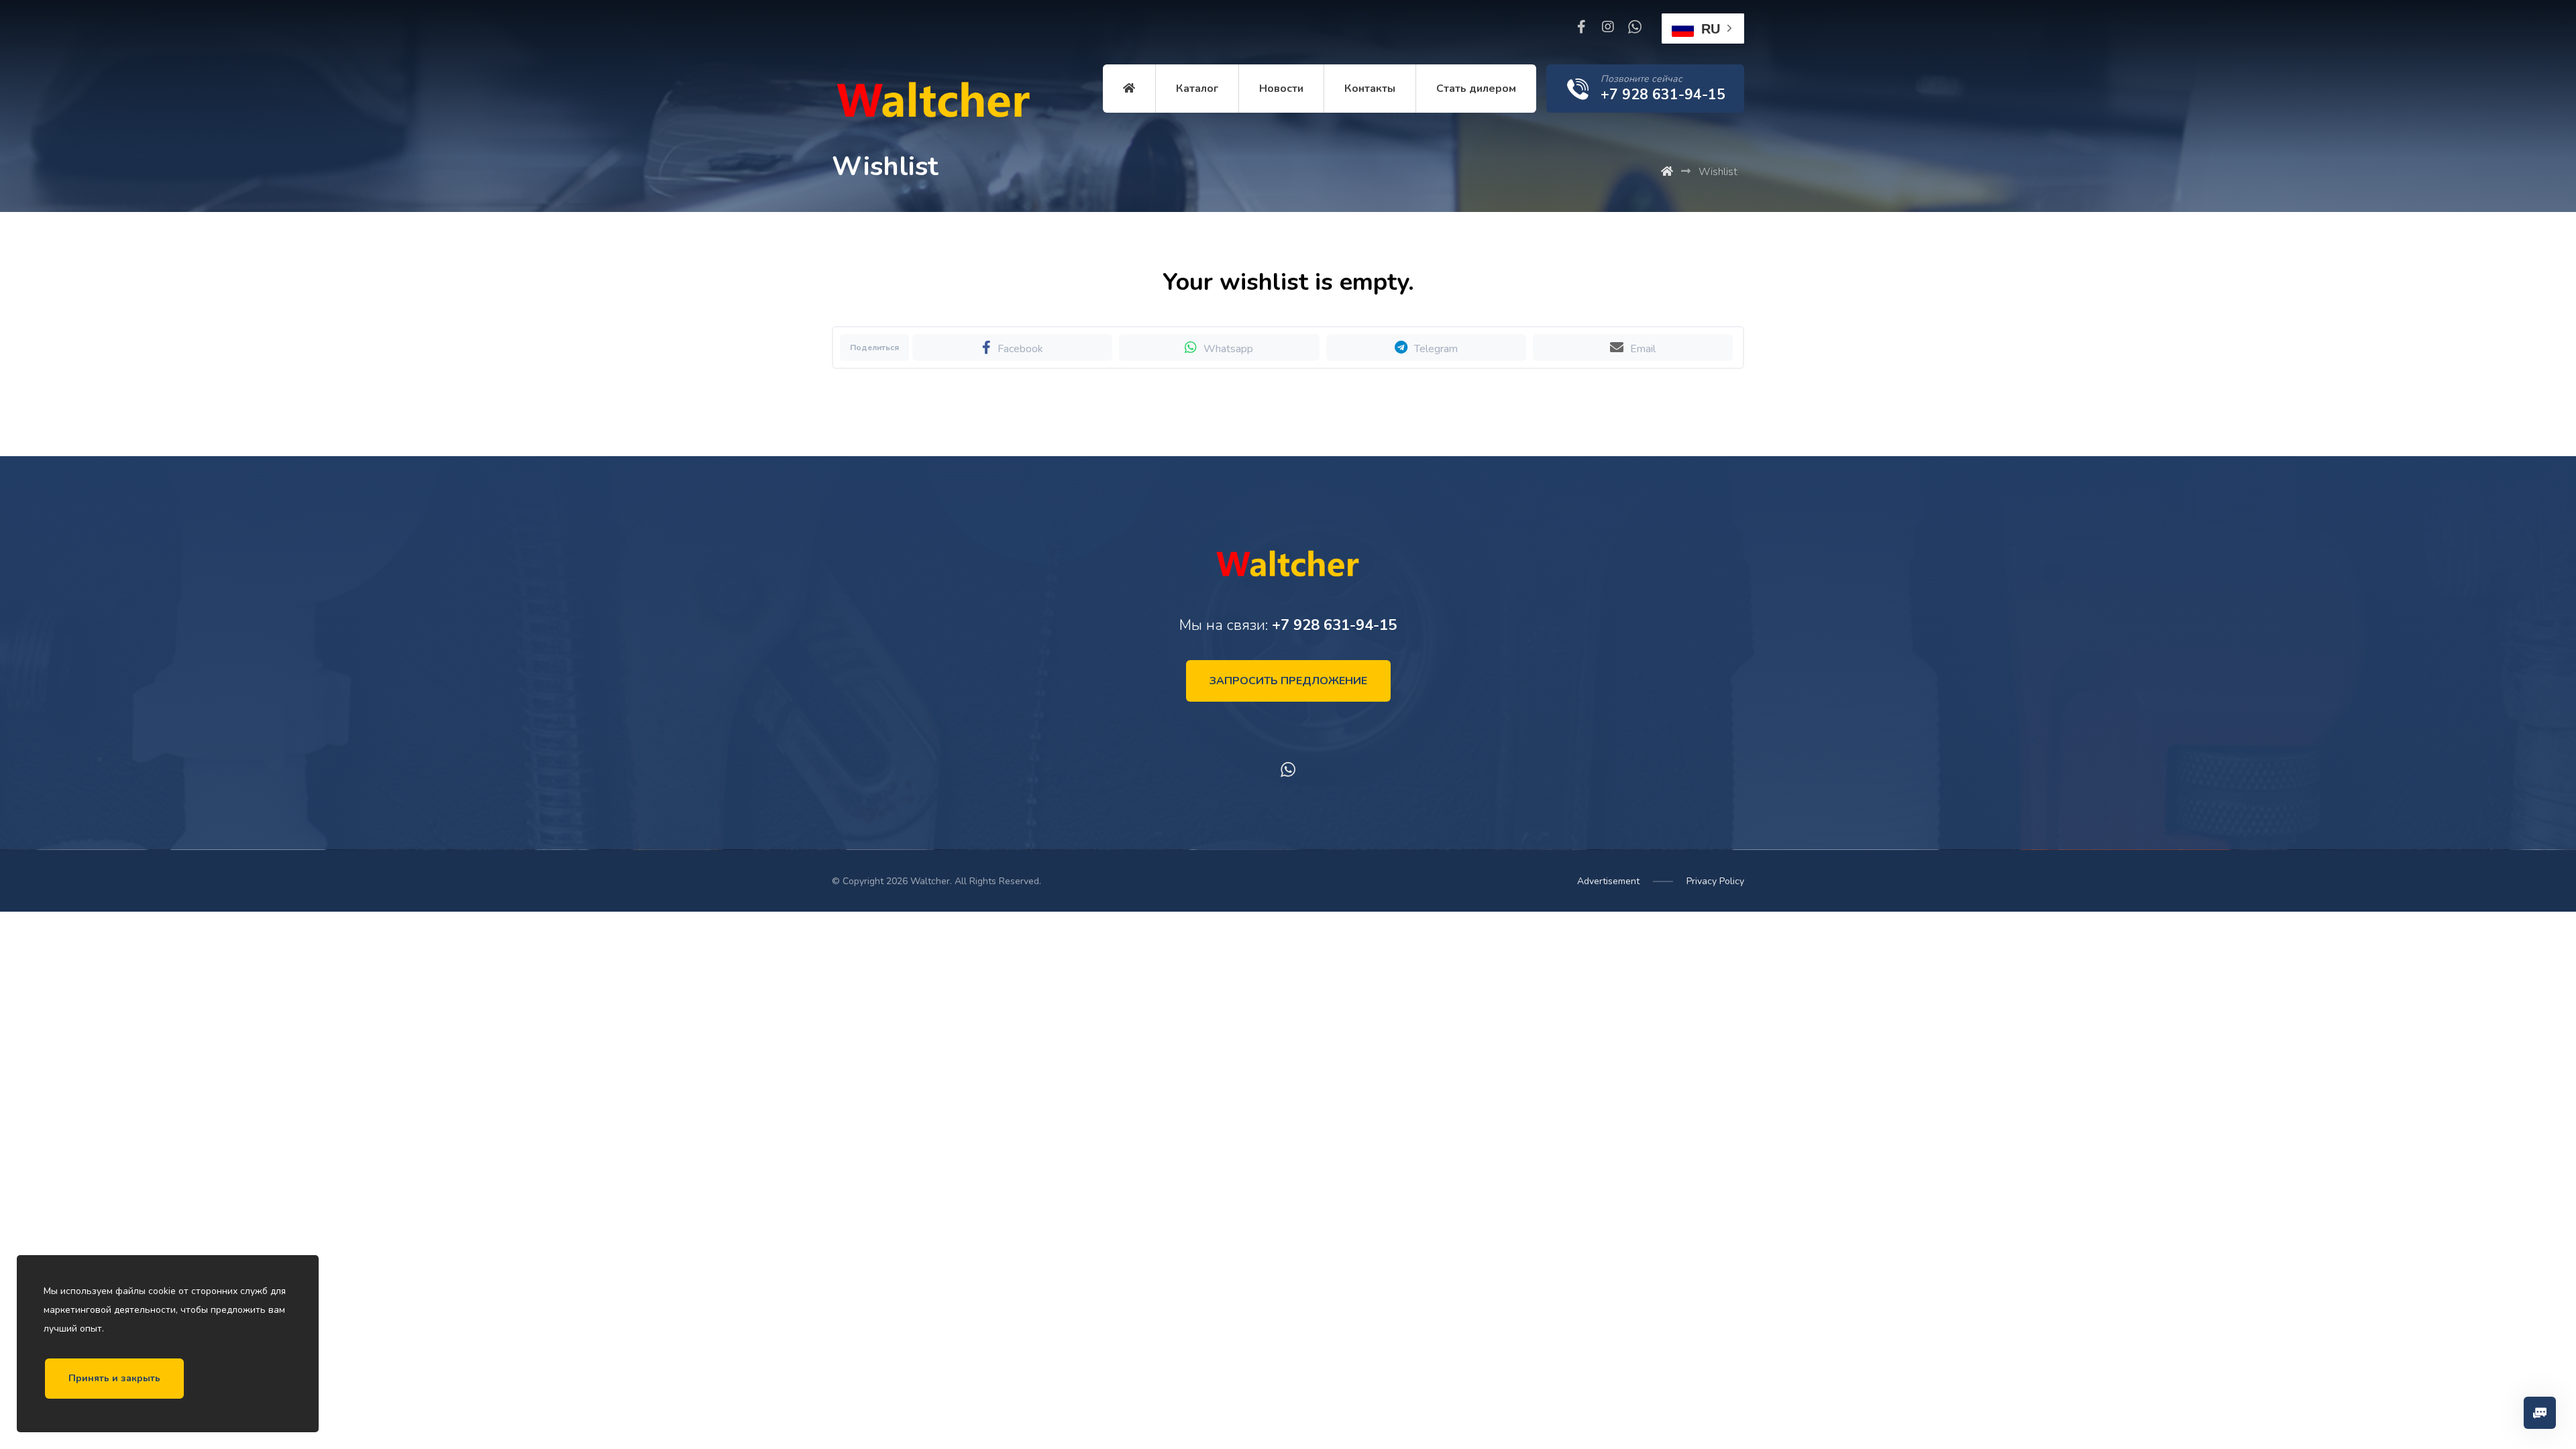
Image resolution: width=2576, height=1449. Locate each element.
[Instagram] (1608, 27)
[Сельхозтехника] (932, 104)
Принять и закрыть (114, 1378)
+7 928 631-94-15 (1334, 625)
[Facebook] (1581, 27)
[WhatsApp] (1635, 27)
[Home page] (1667, 172)
